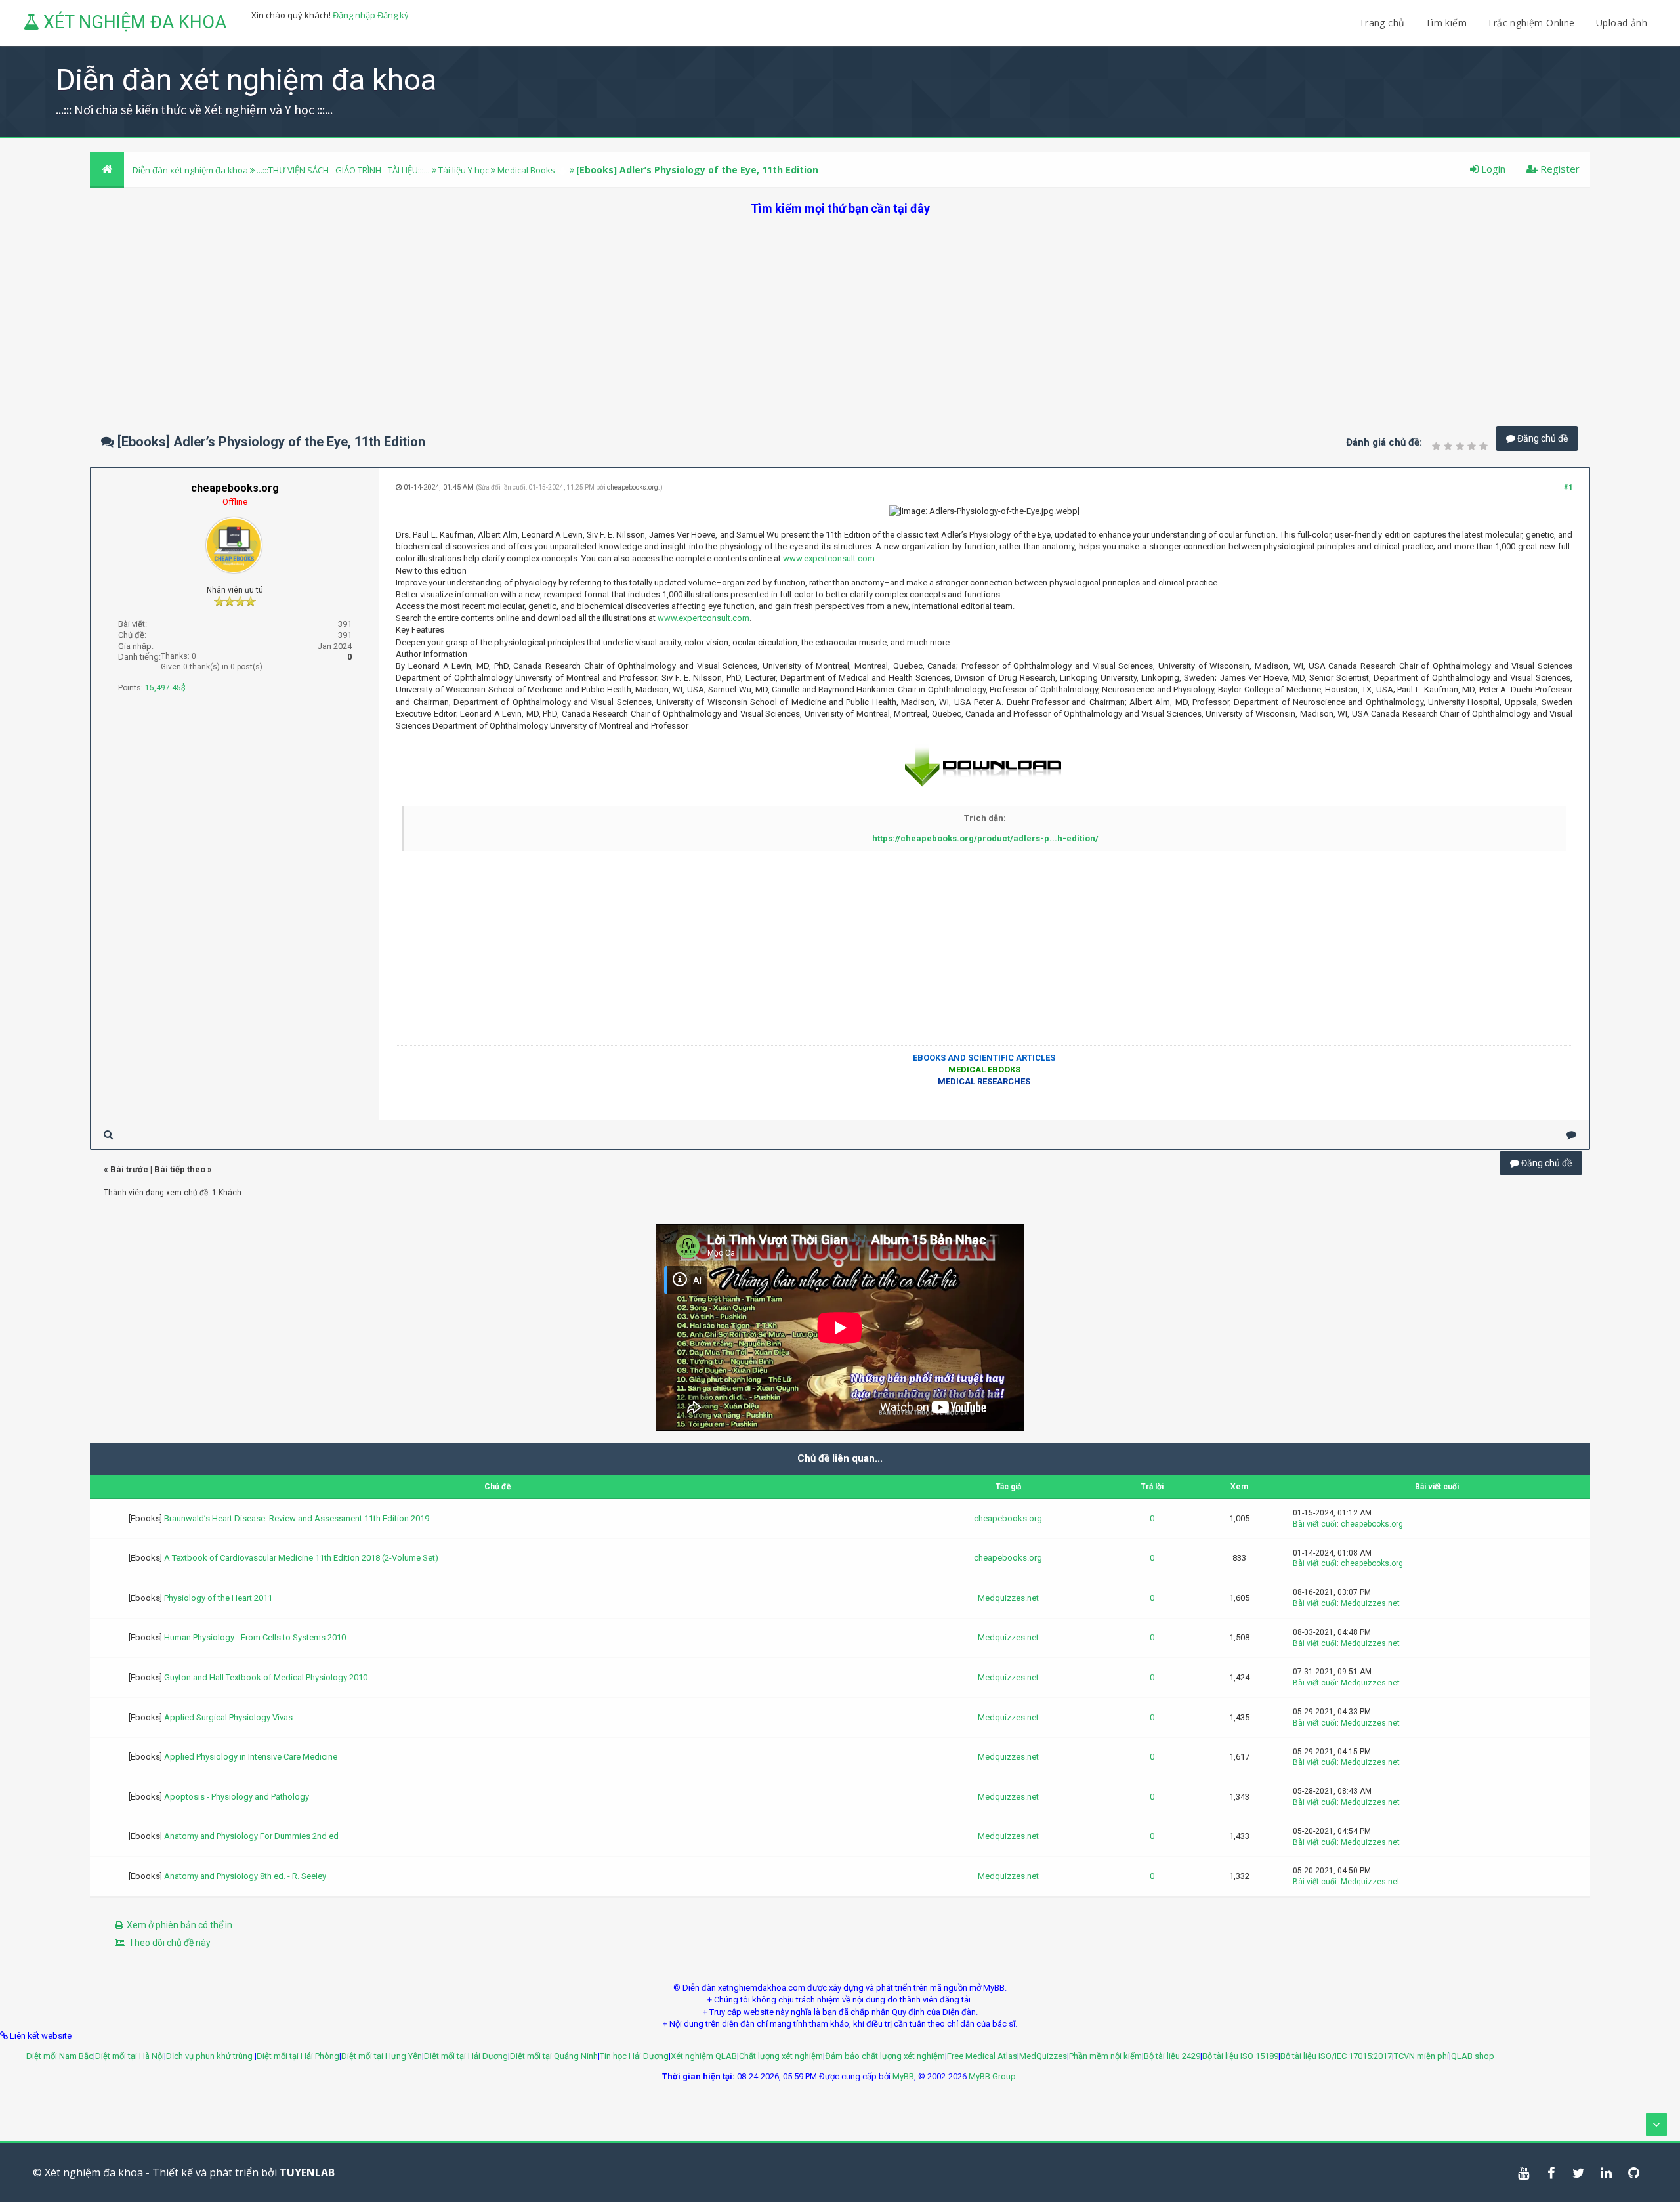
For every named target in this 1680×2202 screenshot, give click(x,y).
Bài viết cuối (1315, 1524)
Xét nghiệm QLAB (704, 2056)
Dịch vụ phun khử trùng (210, 2056)
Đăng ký (393, 15)
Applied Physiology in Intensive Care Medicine (251, 1757)
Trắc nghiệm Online (1532, 23)
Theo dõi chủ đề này (170, 1943)
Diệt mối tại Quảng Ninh (554, 2056)
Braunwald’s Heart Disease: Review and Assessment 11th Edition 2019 (297, 1518)
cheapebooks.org (633, 487)
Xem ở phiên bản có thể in (179, 1925)
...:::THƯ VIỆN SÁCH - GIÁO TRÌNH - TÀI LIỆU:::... (343, 170)
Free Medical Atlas (982, 2056)
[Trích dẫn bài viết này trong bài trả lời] (1571, 1134)
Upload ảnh (1622, 23)
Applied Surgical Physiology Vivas (228, 1717)
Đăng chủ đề (1542, 438)
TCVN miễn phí (1421, 2056)
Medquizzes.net (1008, 1598)
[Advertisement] (840, 308)
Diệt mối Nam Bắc (60, 2056)
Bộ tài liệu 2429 (1172, 2056)
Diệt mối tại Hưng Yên (382, 2056)
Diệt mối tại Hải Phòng (298, 2056)
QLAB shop (1473, 2056)
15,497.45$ (165, 688)
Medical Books (526, 170)
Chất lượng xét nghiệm (781, 2056)
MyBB (903, 2076)
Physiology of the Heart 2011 (218, 1598)
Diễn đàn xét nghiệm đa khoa (191, 170)
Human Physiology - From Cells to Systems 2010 (255, 1637)
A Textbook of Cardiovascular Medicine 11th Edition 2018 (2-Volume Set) (301, 1558)
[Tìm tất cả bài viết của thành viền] (108, 1134)
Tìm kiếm (1446, 23)
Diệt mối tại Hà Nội (130, 2056)
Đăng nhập (354, 15)
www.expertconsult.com (829, 558)
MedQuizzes (1043, 2056)
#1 (1568, 487)
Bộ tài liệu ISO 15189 (1240, 2056)
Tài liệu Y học (464, 170)
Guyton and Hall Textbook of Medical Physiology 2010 (266, 1677)
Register (1559, 169)
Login (1492, 169)
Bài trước (129, 1169)
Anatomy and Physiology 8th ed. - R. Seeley (245, 1876)
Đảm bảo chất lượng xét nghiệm (885, 2056)
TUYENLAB (307, 2172)
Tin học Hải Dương (634, 2056)
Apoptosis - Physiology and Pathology (237, 1797)
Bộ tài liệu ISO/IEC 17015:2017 (1336, 2056)
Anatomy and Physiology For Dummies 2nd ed (251, 1836)
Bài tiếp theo (180, 1169)
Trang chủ (1382, 23)
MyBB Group (992, 2076)
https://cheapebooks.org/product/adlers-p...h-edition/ (985, 838)
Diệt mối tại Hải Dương (466, 2056)
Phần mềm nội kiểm (1105, 2056)
